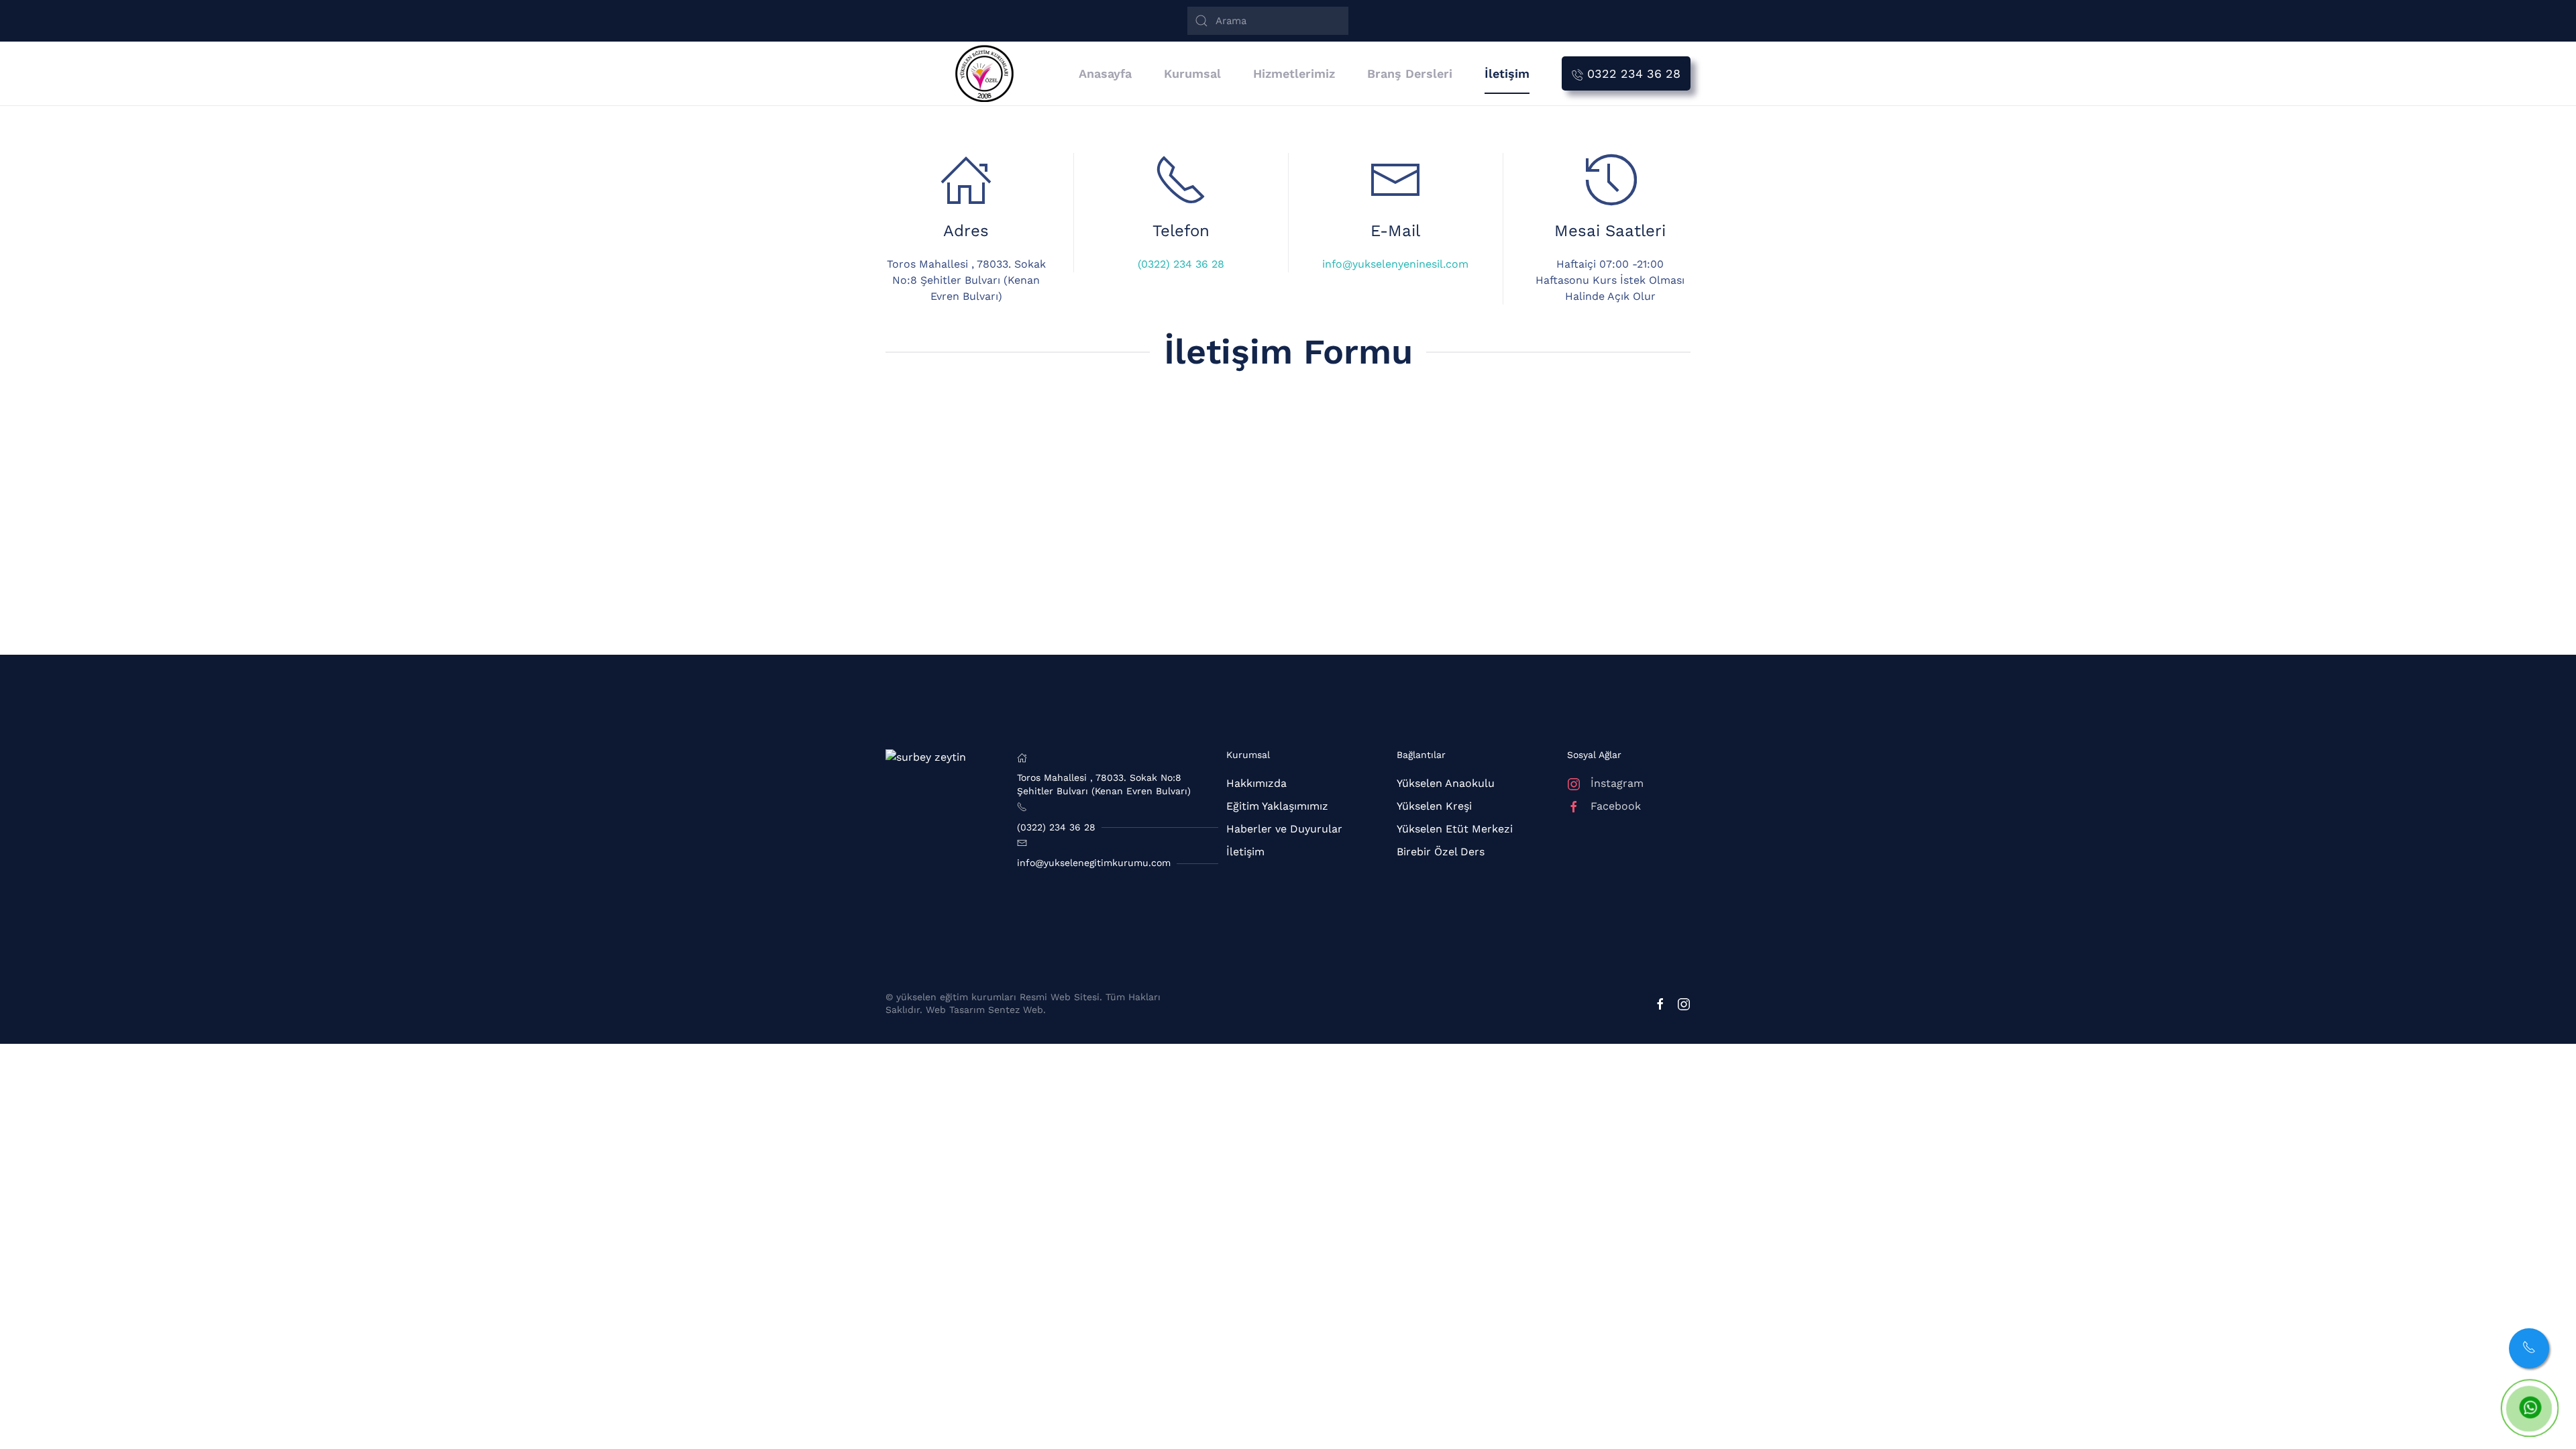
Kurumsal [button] (1192, 73)
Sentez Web (1016, 1010)
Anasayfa (1105, 73)
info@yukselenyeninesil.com (1395, 264)
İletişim (1507, 73)
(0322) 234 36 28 (1181, 264)
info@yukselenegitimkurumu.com (1094, 863)
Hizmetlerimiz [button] (1294, 73)
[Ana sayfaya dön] (990, 73)
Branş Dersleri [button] (1410, 73)
